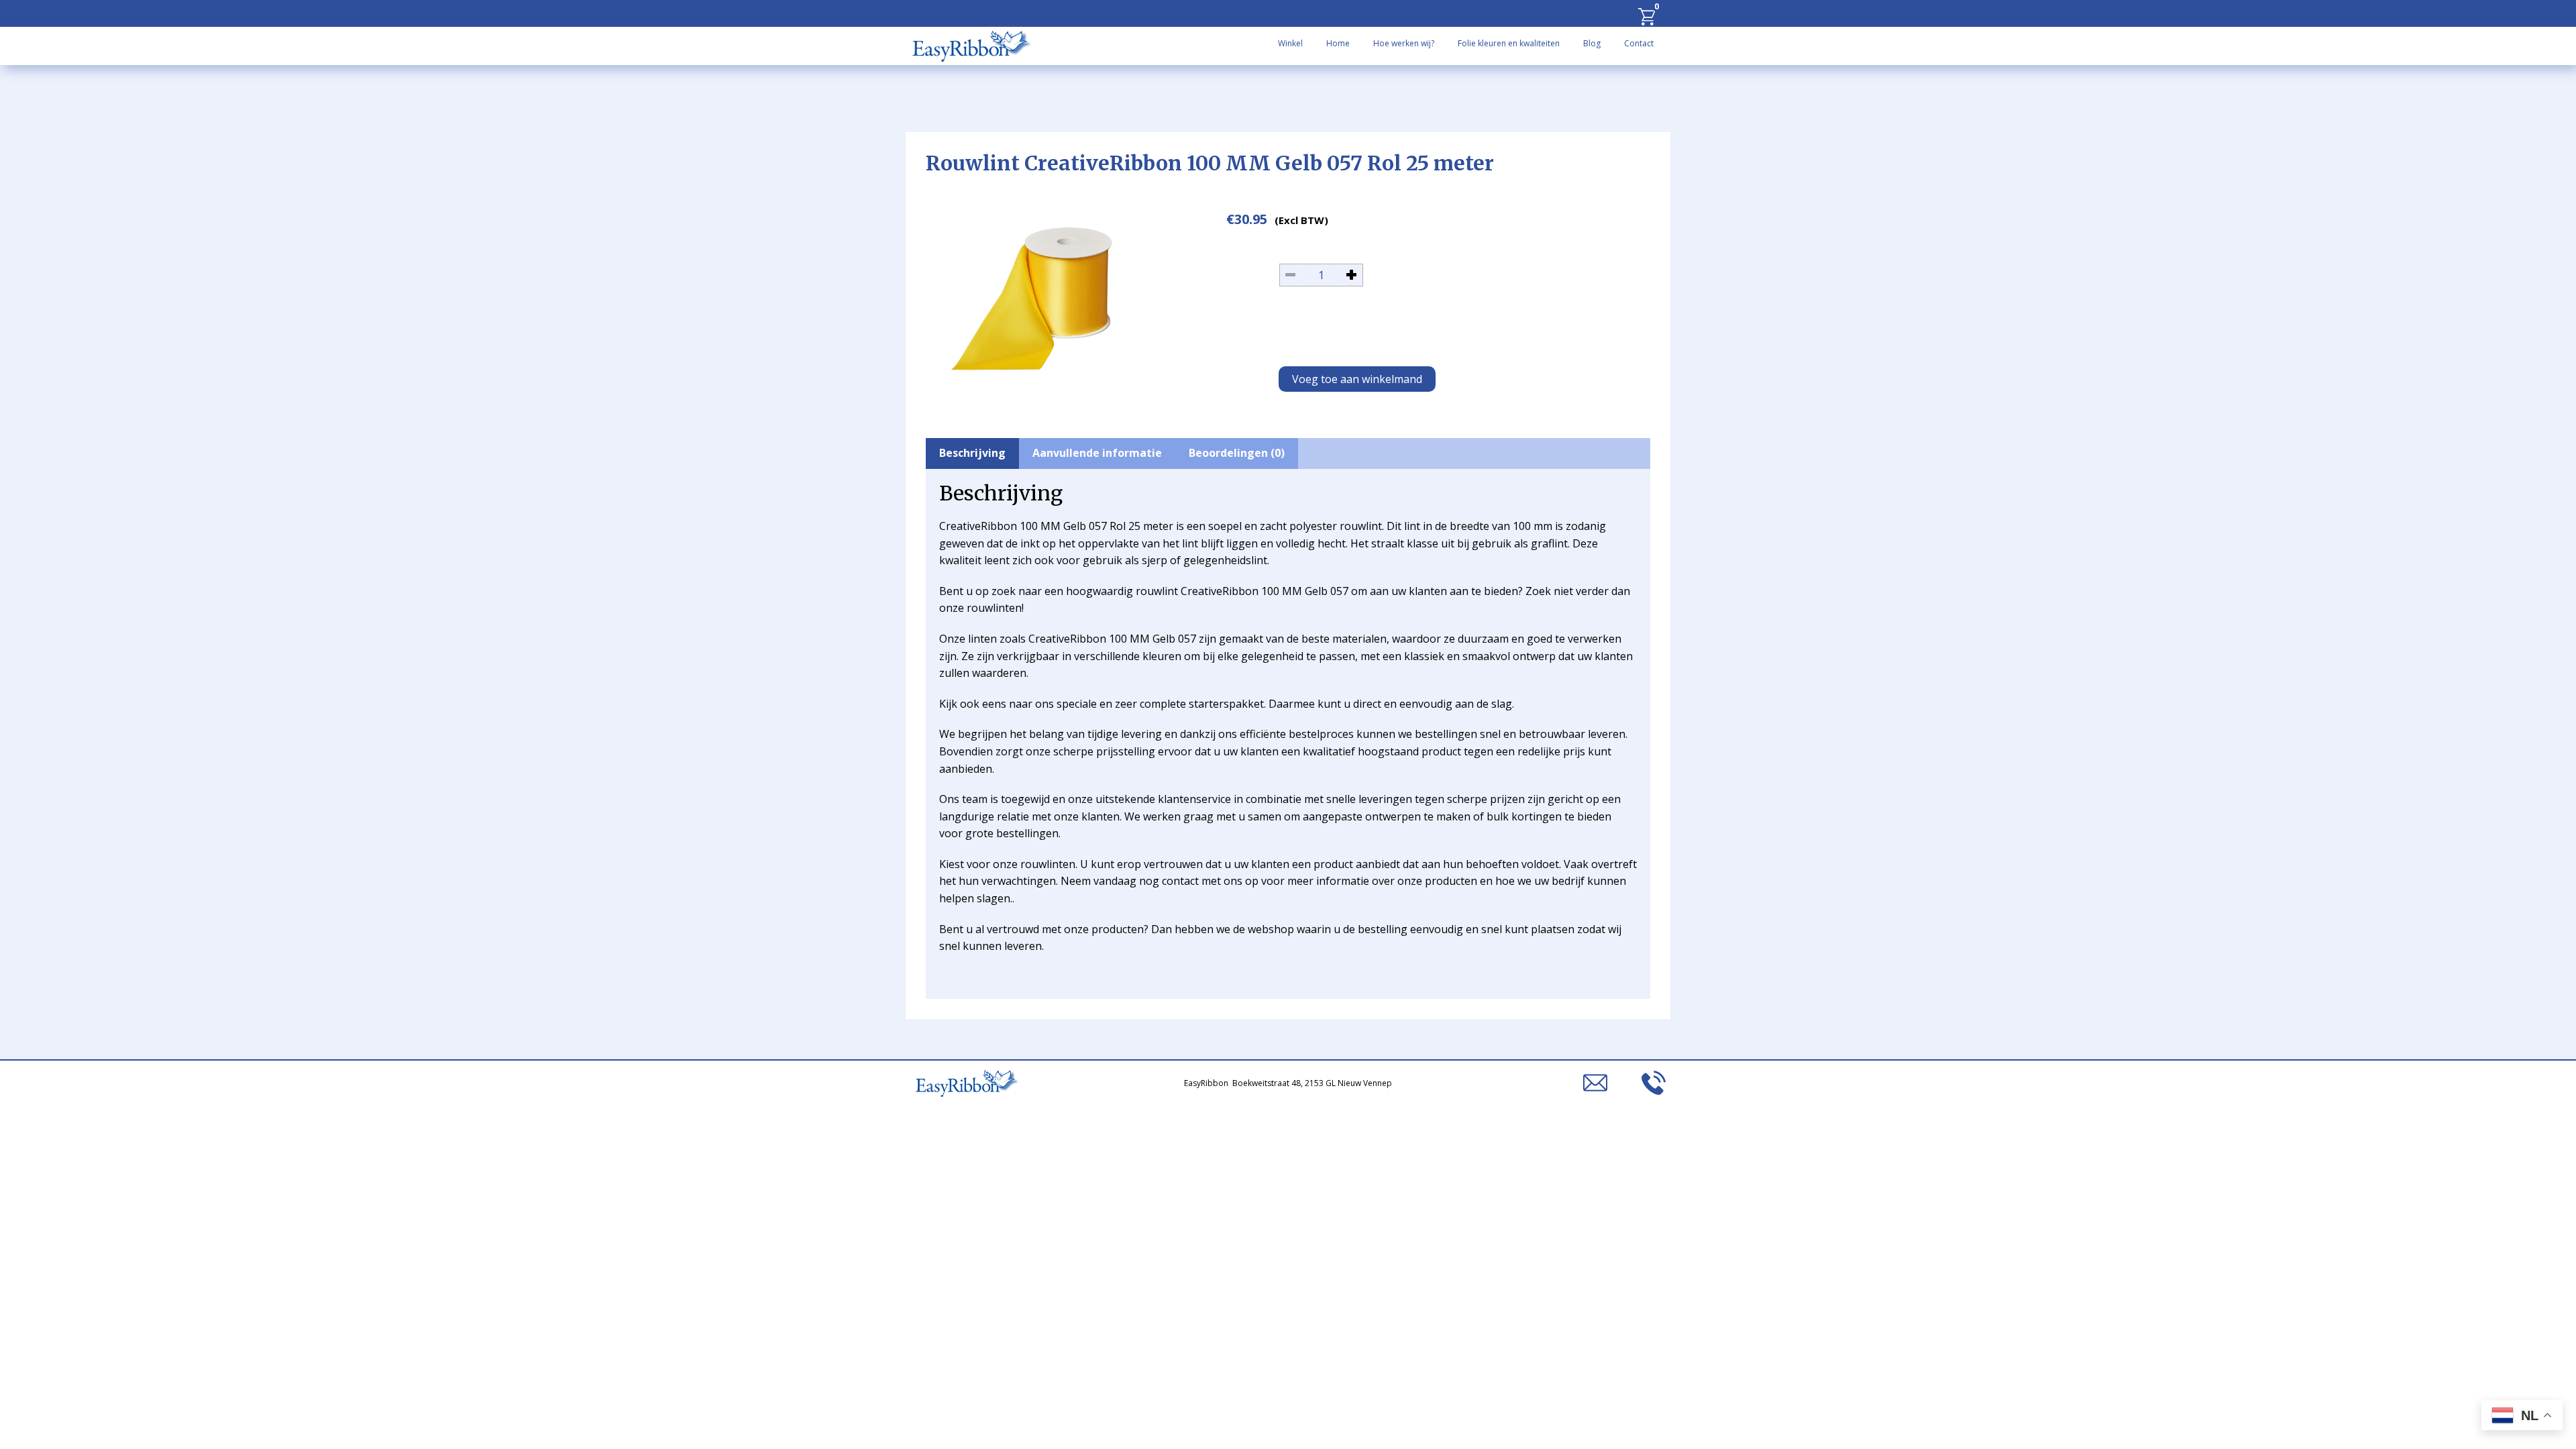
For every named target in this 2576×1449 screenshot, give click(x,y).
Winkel (1290, 43)
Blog (1592, 43)
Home (1338, 43)
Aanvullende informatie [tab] (1097, 453)
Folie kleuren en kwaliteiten (1509, 43)
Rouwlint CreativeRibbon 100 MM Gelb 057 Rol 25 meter (1210, 163)
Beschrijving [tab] (972, 453)
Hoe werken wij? (1404, 43)
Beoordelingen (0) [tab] (1237, 453)
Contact (1639, 43)
